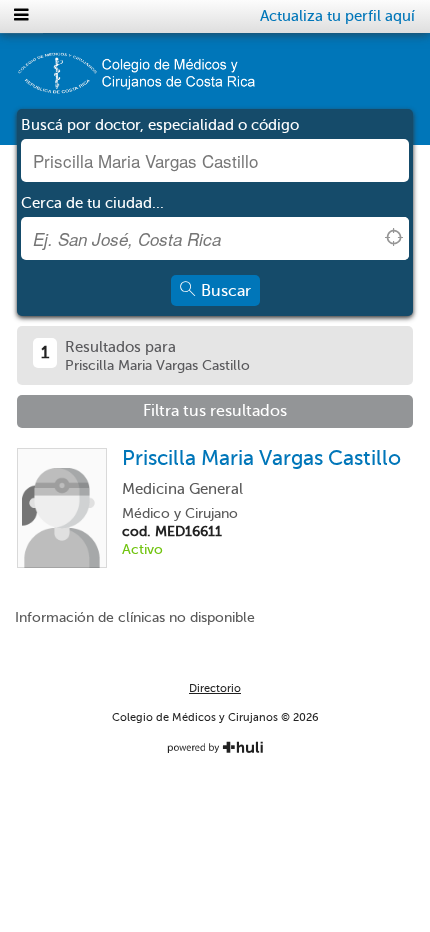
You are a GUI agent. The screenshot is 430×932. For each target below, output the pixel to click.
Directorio (215, 688)
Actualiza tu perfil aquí (337, 16)
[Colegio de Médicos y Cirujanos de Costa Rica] (135, 80)
